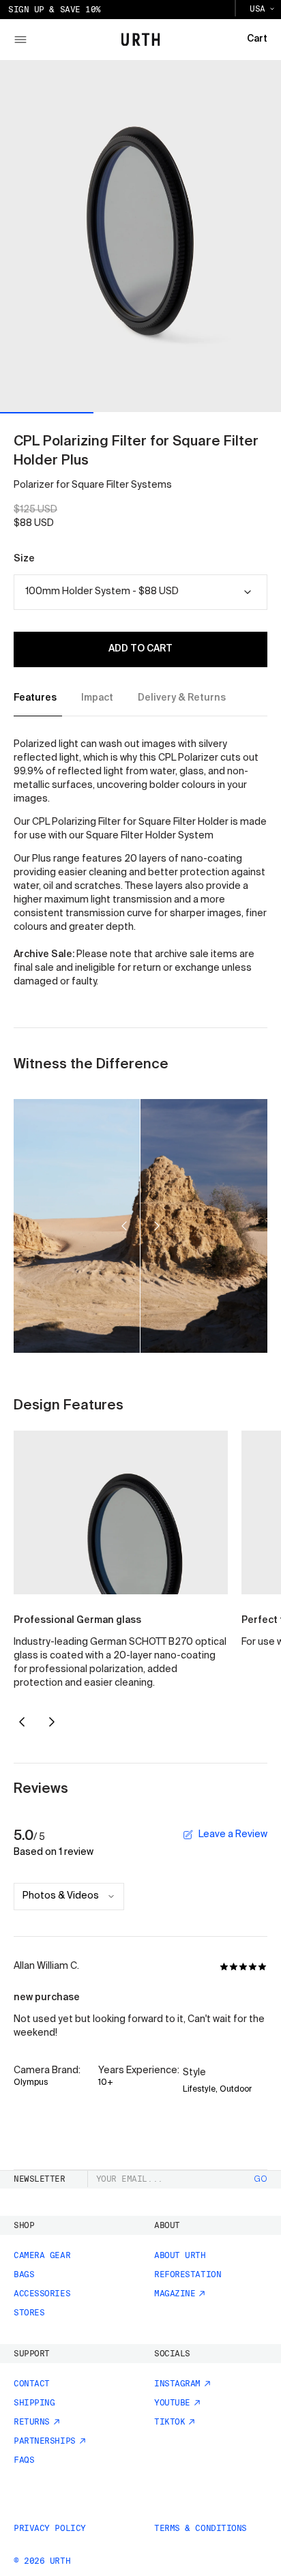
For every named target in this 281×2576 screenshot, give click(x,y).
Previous (22, 1723)
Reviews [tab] (41, 1789)
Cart (257, 39)
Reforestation (188, 2274)
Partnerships (45, 2441)
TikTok (169, 2422)
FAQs (24, 2460)
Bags (24, 2274)
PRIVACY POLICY (50, 2528)
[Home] (141, 40)
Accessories (42, 2294)
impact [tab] (97, 698)
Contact (32, 2384)
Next (52, 1722)
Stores (29, 2313)
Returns (32, 2422)
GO (261, 2180)
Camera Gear (42, 2255)
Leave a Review (233, 1834)
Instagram (177, 2384)
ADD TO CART (140, 649)
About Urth (180, 2255)
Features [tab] (35, 698)
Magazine (175, 2294)
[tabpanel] (140, 864)
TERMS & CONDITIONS (201, 2528)
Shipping (34, 2403)
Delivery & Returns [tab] (182, 698)
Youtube (172, 2403)
